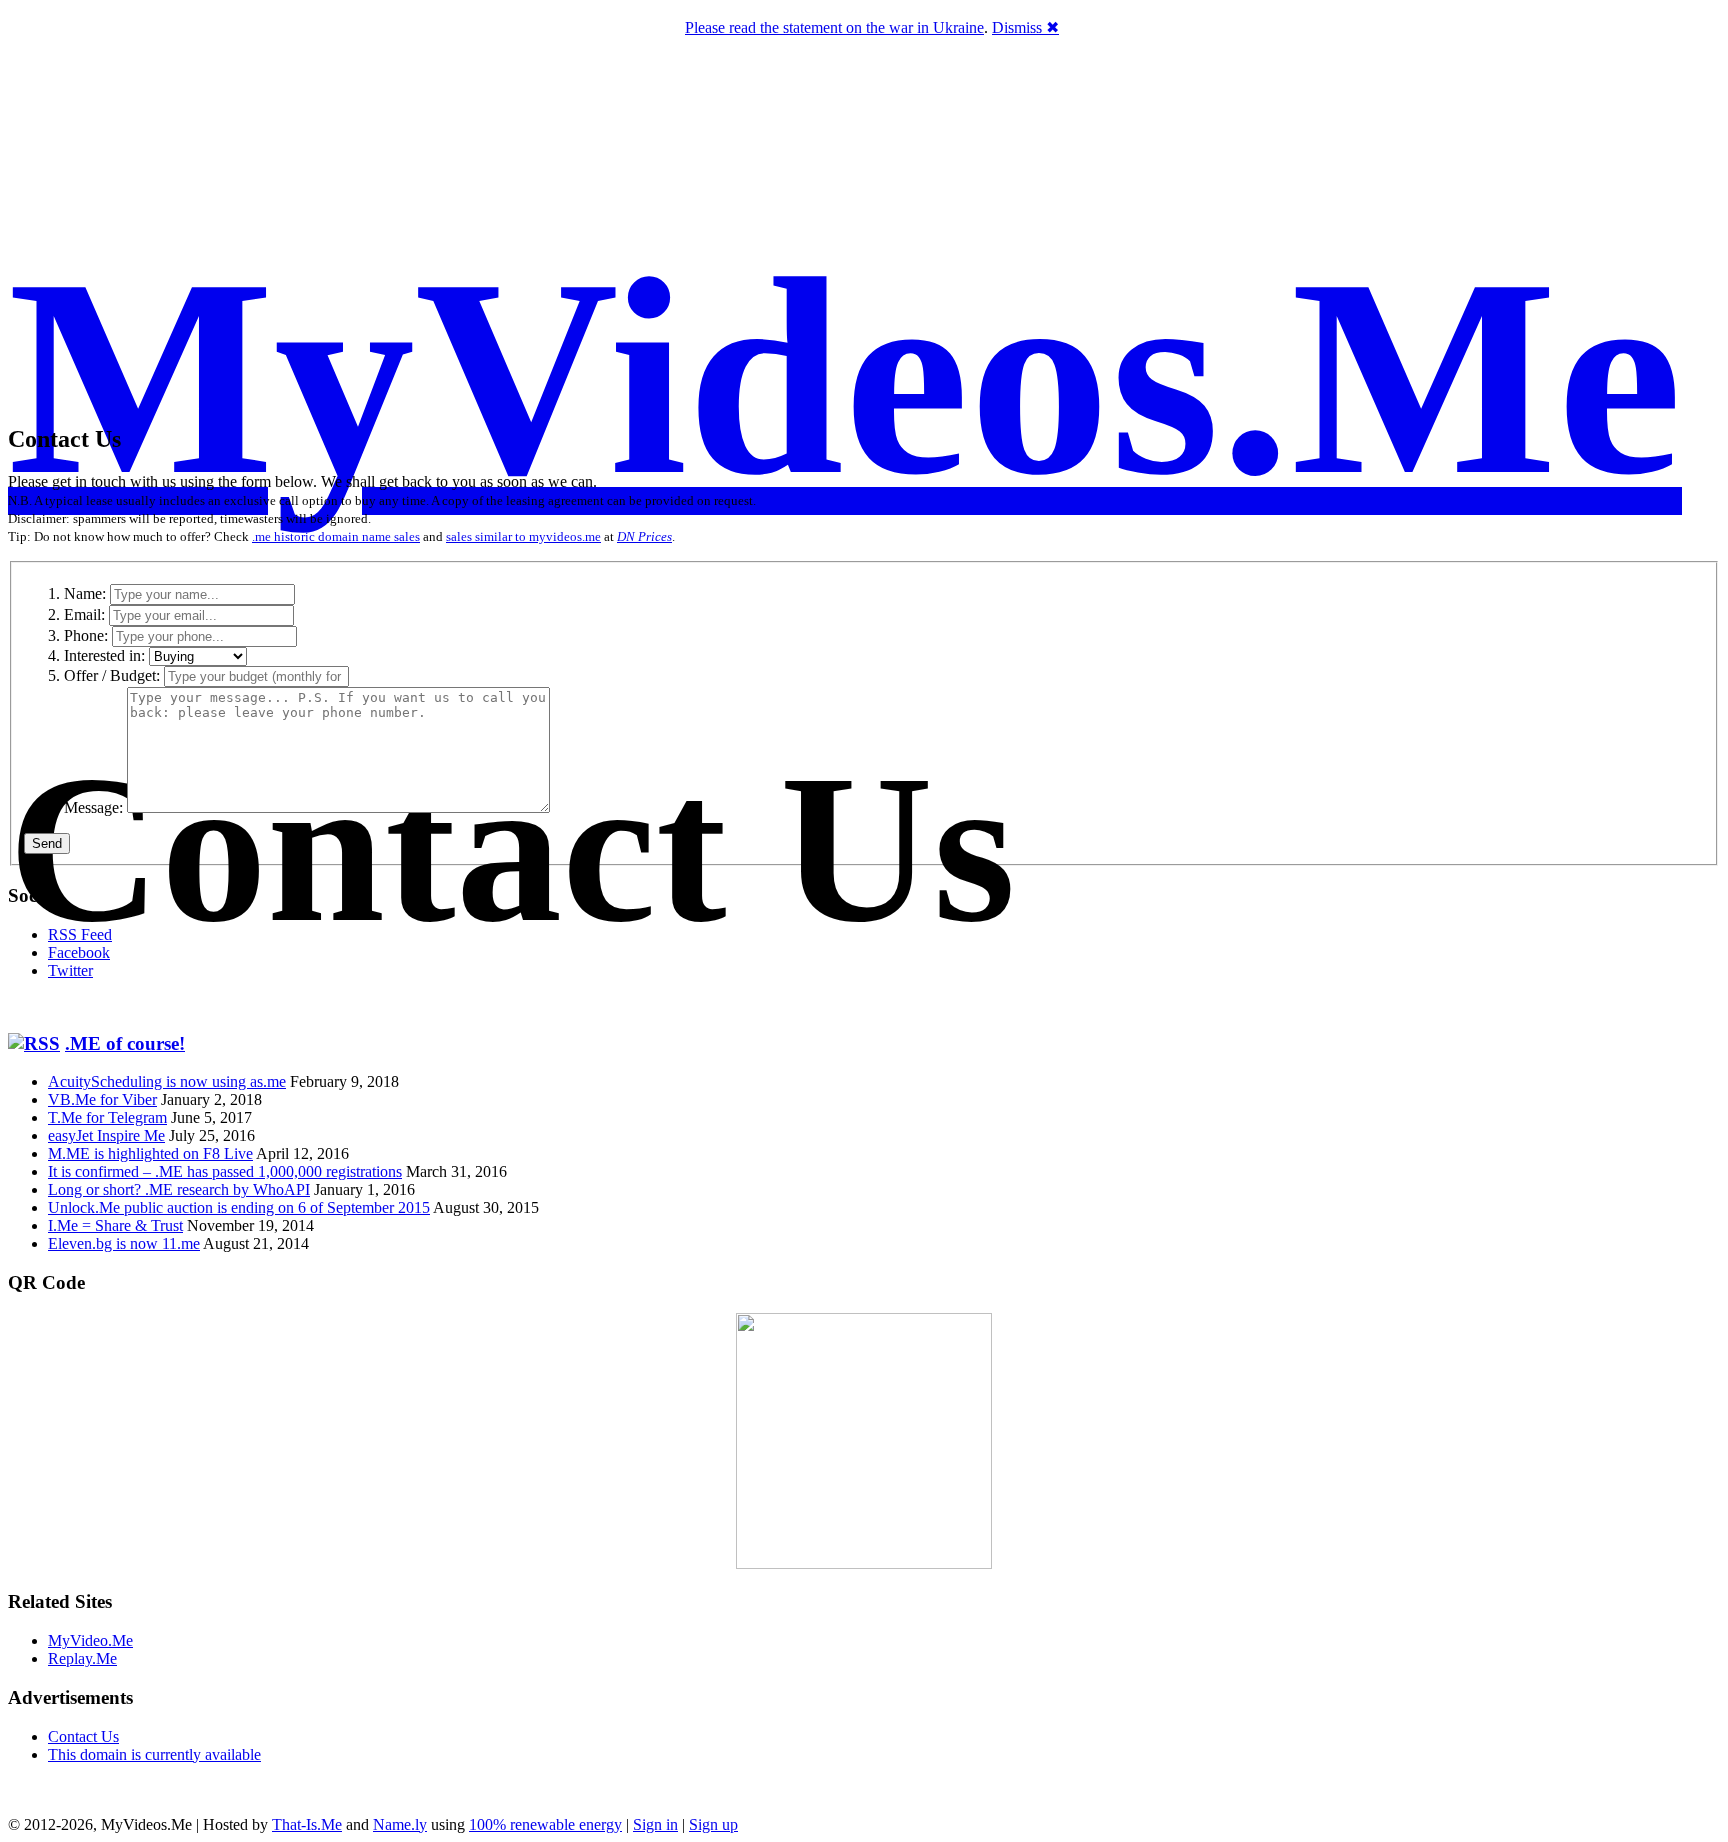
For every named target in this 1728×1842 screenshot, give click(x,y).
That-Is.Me (307, 1824)
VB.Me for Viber (102, 1099)
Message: (93, 807)
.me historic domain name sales (336, 536)
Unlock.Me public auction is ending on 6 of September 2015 (239, 1207)
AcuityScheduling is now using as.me (167, 1081)
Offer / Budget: (112, 675)
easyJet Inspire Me (106, 1135)
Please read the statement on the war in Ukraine (834, 27)
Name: (85, 593)
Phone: (86, 635)
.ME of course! (125, 1043)
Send (47, 843)
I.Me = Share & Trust (115, 1225)
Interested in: (104, 655)
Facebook (79, 952)
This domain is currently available (154, 1754)
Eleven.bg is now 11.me (124, 1243)
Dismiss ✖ (1025, 27)
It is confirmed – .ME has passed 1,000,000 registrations (225, 1171)
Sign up (713, 1824)
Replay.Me (82, 1658)
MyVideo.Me (90, 1640)
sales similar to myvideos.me (523, 536)
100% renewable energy (545, 1824)
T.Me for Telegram (107, 1117)
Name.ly (400, 1824)
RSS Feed (80, 934)
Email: (84, 614)
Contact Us (83, 1736)
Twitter (70, 970)
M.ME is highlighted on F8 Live (150, 1153)
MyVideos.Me (845, 377)
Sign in (655, 1824)
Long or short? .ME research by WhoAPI (179, 1189)
